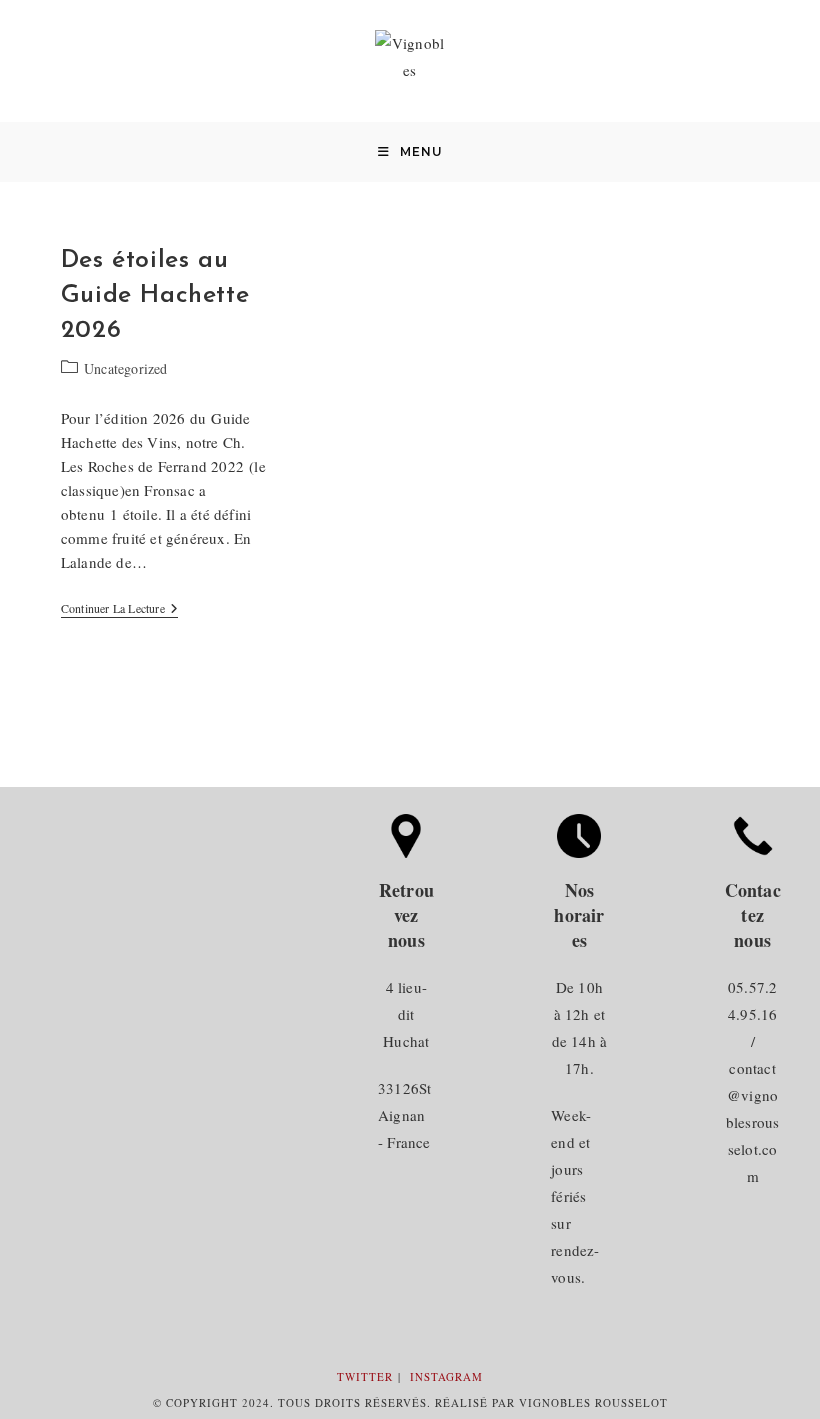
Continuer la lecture (119, 609)
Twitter (365, 1376)
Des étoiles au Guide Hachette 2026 (155, 295)
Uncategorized (126, 368)
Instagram (446, 1376)
